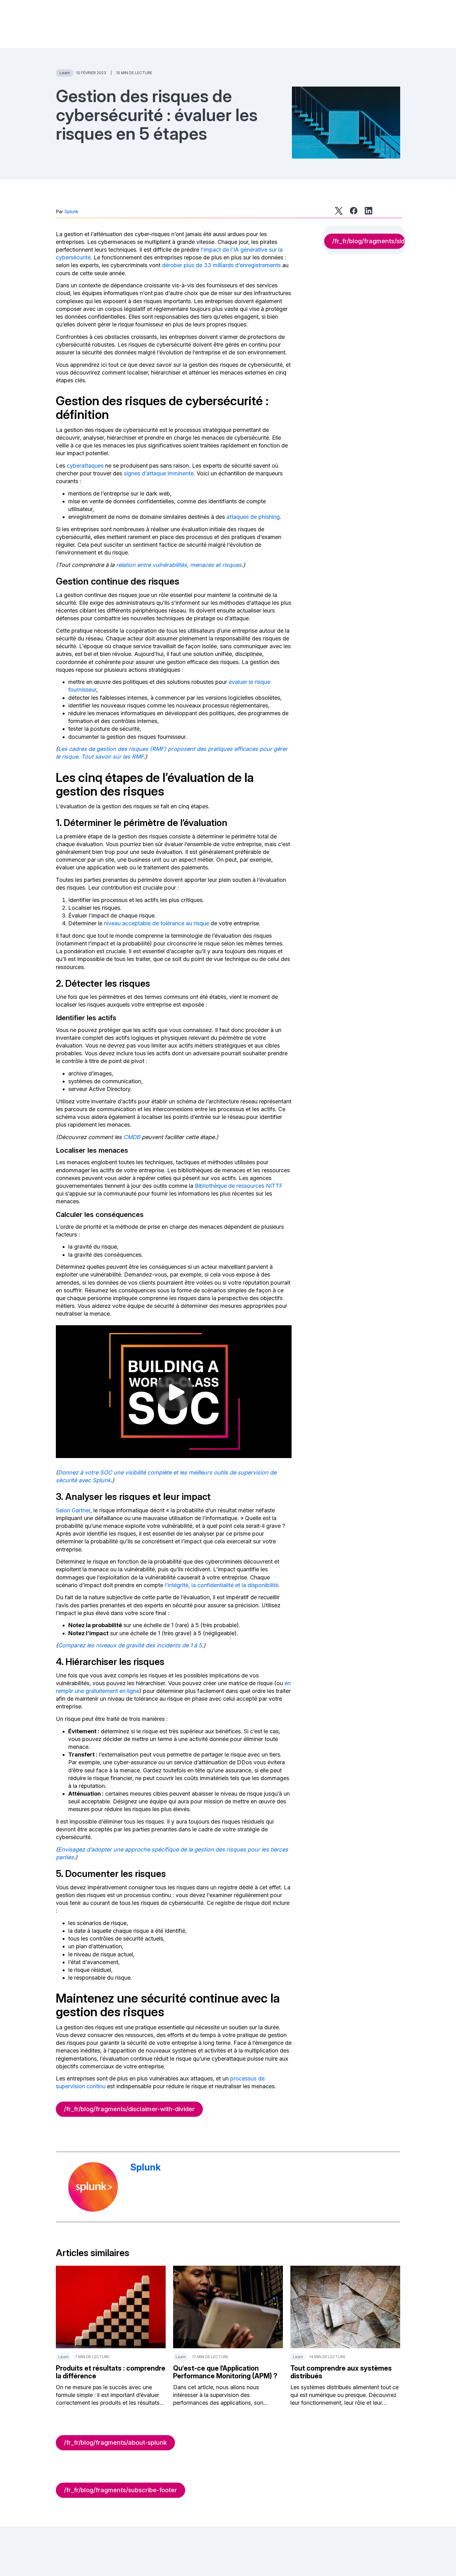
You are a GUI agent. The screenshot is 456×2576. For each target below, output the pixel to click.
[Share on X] (339, 211)
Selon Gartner (73, 1510)
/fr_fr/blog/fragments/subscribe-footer (121, 2490)
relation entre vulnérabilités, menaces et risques (179, 565)
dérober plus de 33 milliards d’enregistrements (221, 265)
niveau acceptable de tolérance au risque (156, 923)
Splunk (71, 211)
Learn (65, 73)
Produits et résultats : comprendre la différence (111, 2372)
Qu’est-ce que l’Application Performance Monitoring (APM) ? (225, 2372)
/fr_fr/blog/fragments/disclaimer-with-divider (129, 2109)
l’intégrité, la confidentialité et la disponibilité (221, 1585)
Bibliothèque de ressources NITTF (239, 1186)
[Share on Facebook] (354, 211)
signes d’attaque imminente (159, 473)
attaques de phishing (253, 517)
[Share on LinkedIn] (369, 211)
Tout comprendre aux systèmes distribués (341, 2372)
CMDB (132, 1137)
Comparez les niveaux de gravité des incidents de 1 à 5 (130, 1645)
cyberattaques (85, 466)
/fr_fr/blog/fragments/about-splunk (115, 2443)
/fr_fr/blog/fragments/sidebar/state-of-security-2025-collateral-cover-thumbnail (369, 241)
